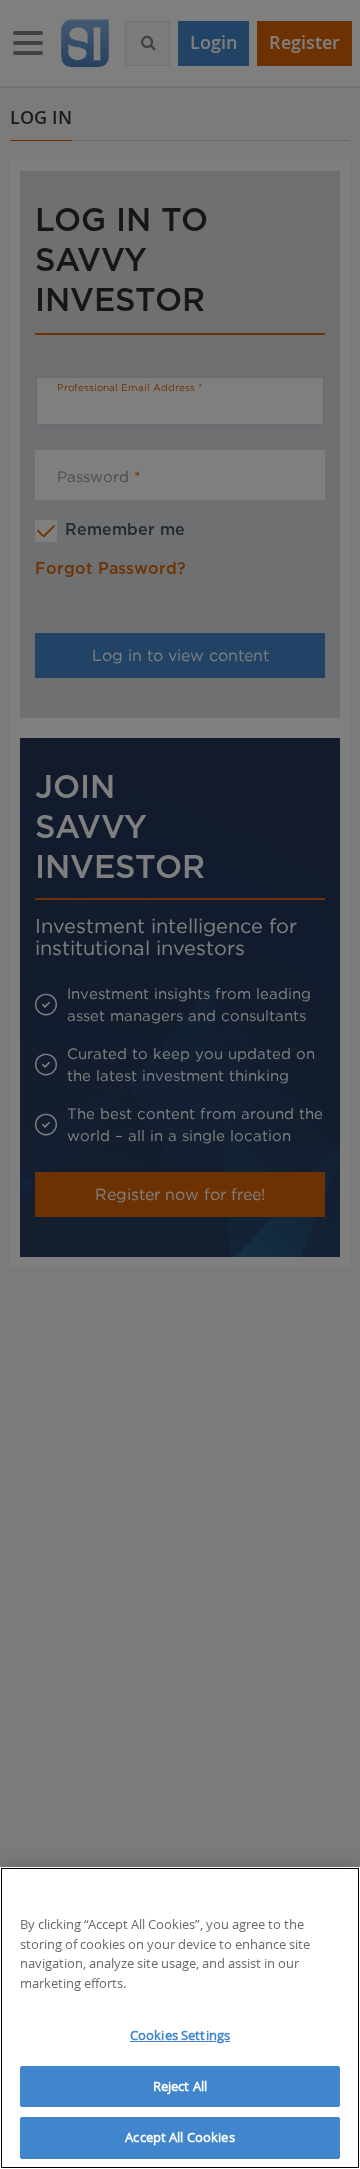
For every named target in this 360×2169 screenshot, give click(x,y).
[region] (180, 2018)
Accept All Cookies (179, 2137)
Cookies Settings (180, 2035)
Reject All (180, 2086)
